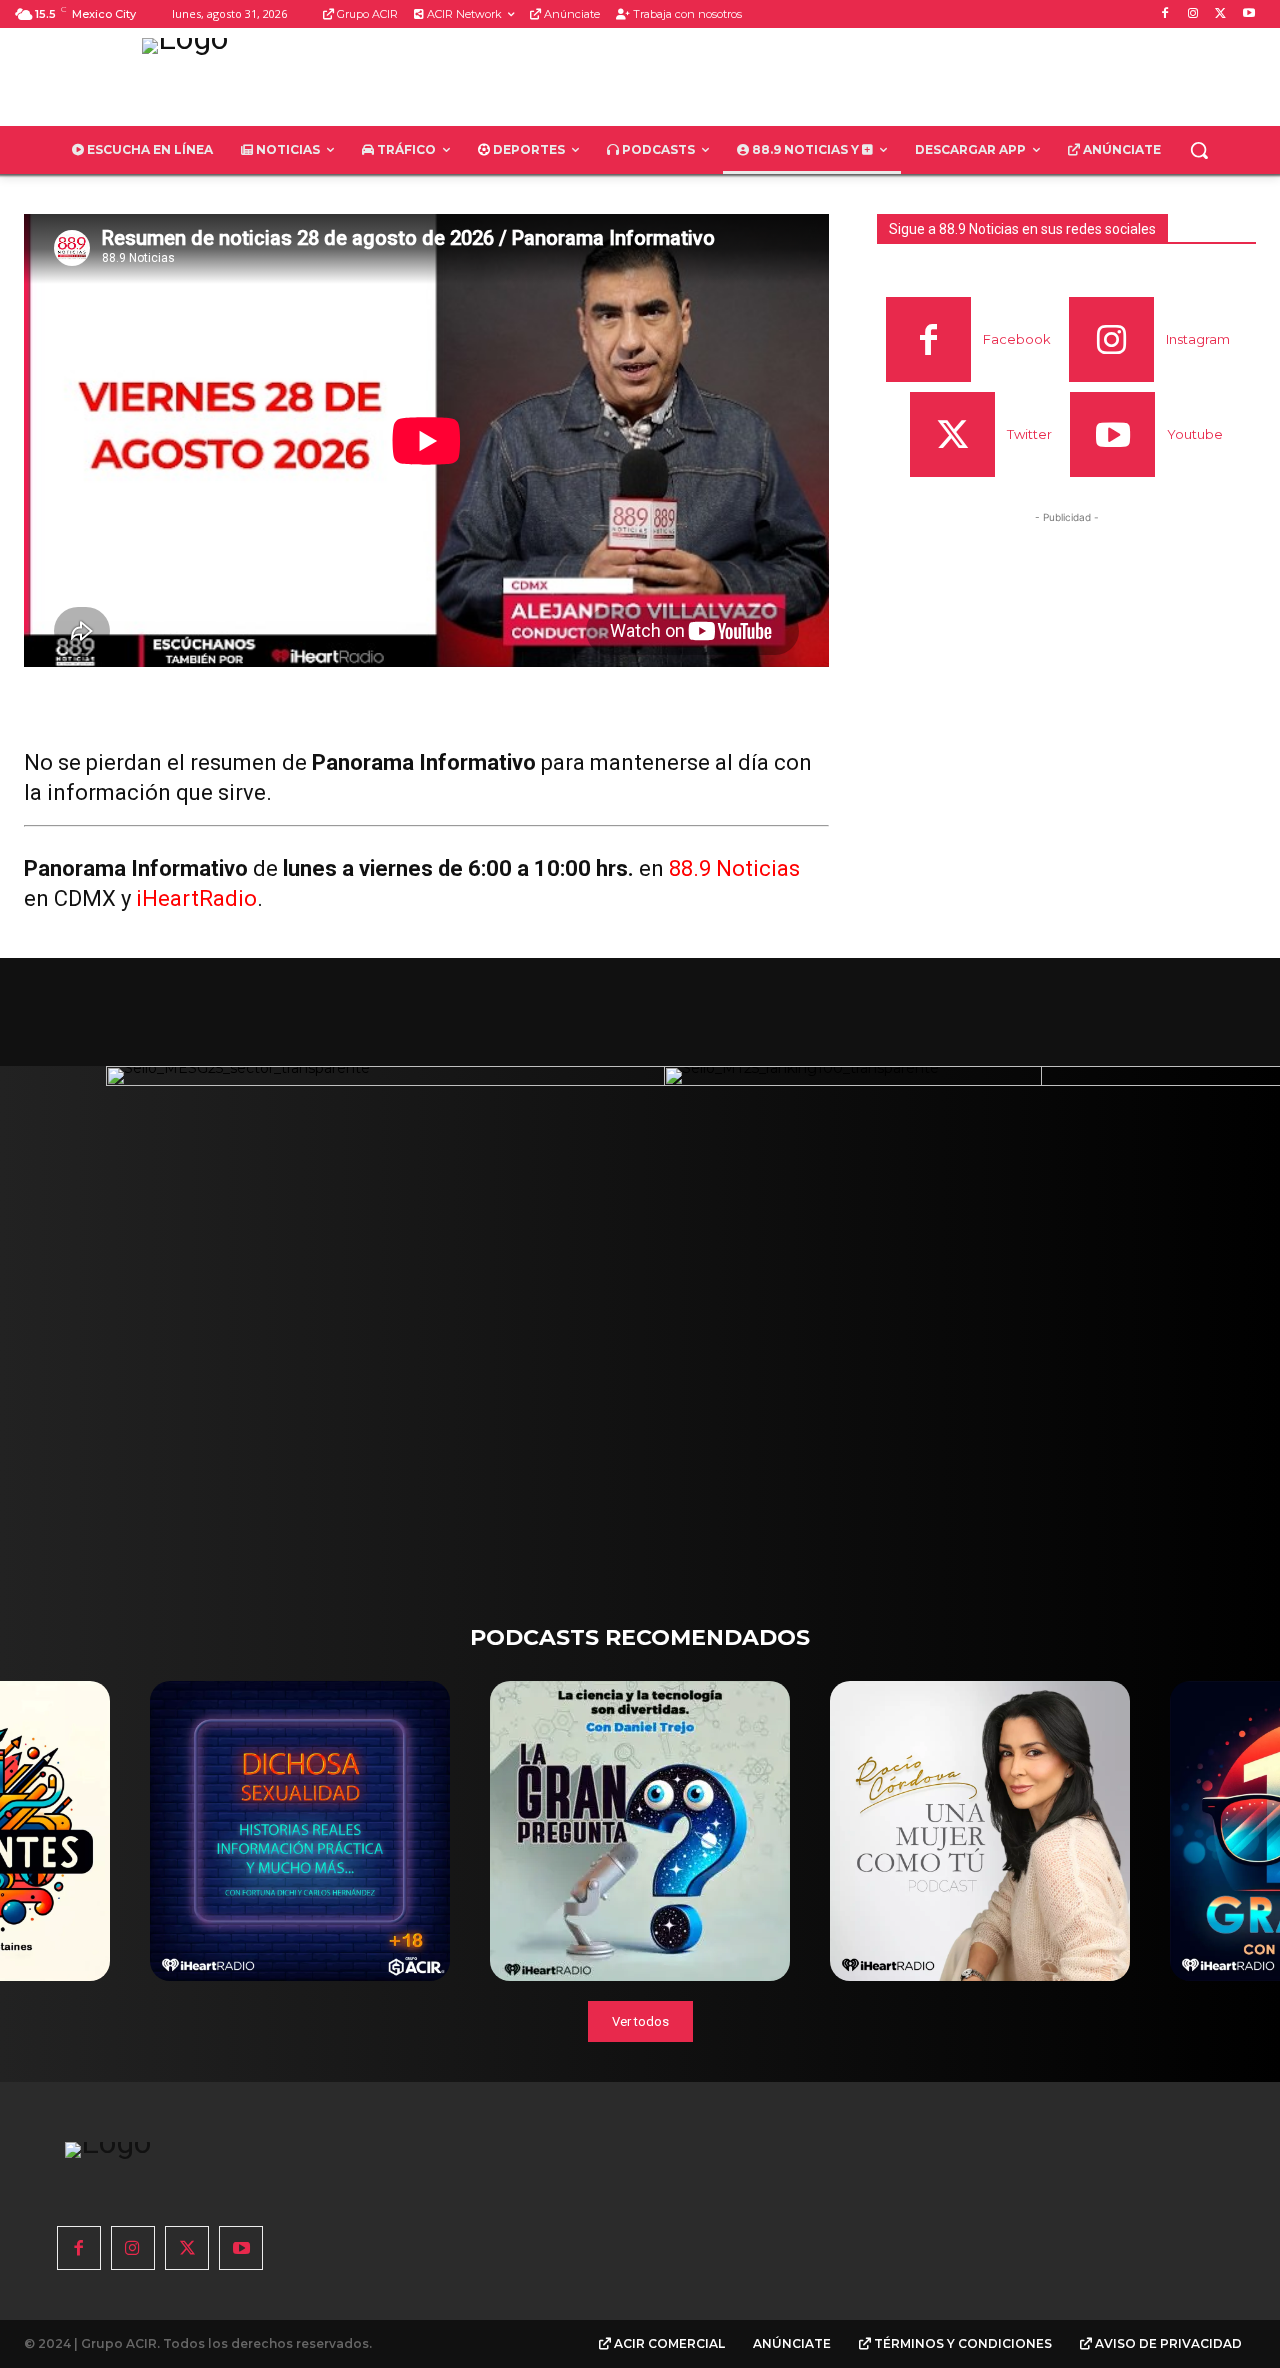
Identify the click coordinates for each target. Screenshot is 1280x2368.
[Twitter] (1220, 14)
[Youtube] (1248, 14)
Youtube (1195, 434)
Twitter (1029, 434)
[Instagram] (1193, 14)
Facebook (1017, 339)
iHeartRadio (196, 898)
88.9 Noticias (734, 868)
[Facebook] (1165, 14)
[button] (1199, 150)
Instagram (1198, 339)
